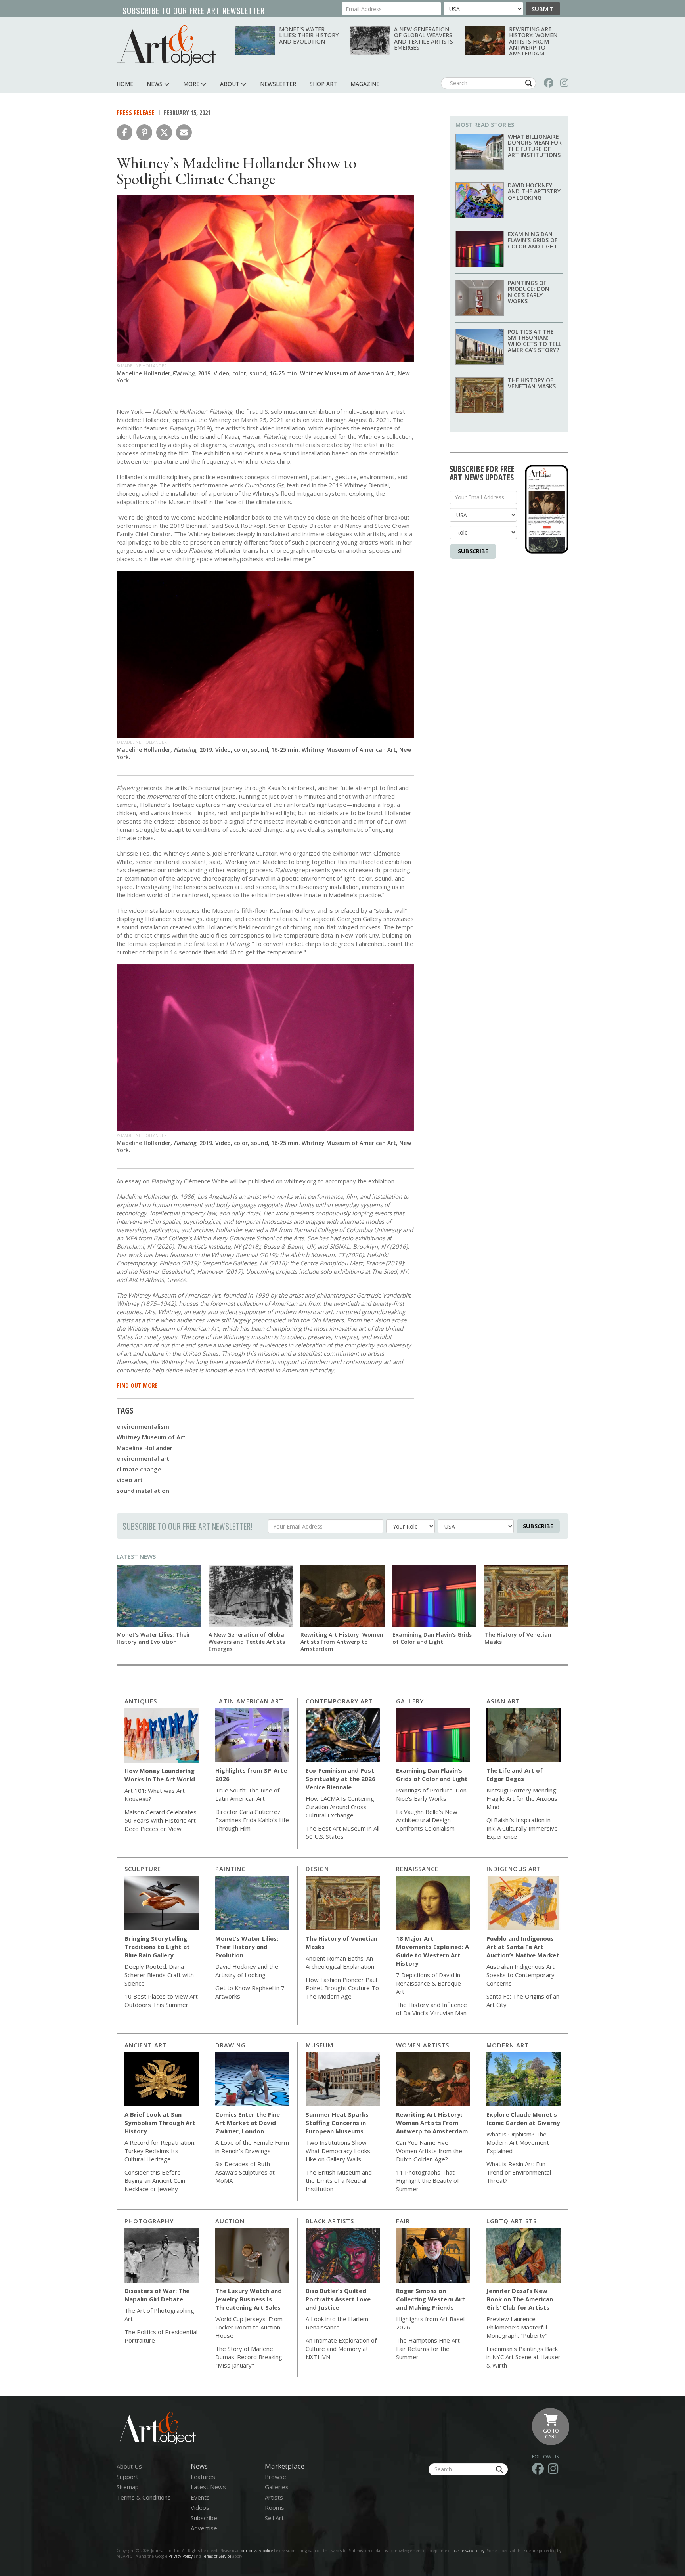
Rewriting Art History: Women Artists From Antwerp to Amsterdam (533, 41)
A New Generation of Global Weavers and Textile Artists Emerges (424, 38)
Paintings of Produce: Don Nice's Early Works (529, 292)
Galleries (277, 2487)
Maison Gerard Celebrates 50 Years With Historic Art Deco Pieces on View (161, 1820)
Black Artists (330, 2221)
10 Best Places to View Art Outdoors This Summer (161, 2000)
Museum (320, 2045)
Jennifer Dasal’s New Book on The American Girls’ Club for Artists (520, 2299)
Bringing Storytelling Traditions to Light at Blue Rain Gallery (157, 1947)
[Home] (166, 45)
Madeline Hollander (144, 1448)
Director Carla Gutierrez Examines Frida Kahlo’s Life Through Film (252, 1820)
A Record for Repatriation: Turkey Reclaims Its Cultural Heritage (160, 2151)
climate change (139, 1469)
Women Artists (423, 2045)
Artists (274, 2497)
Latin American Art (249, 1701)
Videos (200, 2507)
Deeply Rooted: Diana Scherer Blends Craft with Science (159, 1975)
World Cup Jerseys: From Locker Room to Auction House (249, 2327)
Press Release (136, 113)
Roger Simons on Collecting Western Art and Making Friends (431, 2299)
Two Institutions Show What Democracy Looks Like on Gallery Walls (338, 2151)
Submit (543, 9)
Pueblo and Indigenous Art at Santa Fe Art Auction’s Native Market (523, 1947)
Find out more (137, 1385)
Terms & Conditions (144, 2497)
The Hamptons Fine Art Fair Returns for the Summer (428, 2349)
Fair (403, 2221)
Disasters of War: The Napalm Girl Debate (157, 2295)
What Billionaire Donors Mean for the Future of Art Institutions (535, 146)
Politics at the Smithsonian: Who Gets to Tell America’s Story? (535, 341)
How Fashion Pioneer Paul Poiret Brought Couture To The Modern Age (342, 1988)
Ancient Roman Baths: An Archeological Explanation (340, 1962)
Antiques (141, 1701)
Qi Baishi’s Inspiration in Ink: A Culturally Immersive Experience (522, 1828)
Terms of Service (217, 2556)
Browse (276, 2477)
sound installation (143, 1491)
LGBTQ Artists (512, 2221)
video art (130, 1480)
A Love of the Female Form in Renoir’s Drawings (252, 2147)
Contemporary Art (339, 1701)
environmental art (143, 1458)
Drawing (231, 2045)
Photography (149, 2221)
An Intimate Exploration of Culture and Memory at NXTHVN (341, 2349)
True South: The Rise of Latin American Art (247, 1794)
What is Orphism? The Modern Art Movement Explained (518, 2142)
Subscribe (473, 551)
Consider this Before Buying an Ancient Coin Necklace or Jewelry (155, 2180)
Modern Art (508, 2045)
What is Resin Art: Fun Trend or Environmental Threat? (519, 2172)
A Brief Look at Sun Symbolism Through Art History (160, 2123)
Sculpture (143, 1869)
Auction (230, 2221)
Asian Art (503, 1701)
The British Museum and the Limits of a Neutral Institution (339, 2180)
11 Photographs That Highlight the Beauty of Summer (428, 2180)
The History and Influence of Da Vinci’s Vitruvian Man (431, 2009)
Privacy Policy (181, 2556)
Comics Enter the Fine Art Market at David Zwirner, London (248, 2123)
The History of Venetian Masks (532, 383)
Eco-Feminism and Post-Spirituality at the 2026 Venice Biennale (341, 1779)
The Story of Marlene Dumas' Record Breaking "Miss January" (249, 2357)
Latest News (136, 1556)
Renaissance (417, 1869)
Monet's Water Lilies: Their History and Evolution (309, 35)
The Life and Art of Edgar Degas (515, 1774)
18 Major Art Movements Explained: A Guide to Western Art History (432, 1951)
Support (127, 2477)
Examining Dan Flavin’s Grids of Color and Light (533, 240)
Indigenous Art (514, 1869)
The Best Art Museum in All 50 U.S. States (342, 1832)
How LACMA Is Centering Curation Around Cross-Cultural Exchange (340, 1807)
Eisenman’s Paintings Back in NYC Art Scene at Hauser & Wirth (523, 2357)
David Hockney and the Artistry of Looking (534, 191)
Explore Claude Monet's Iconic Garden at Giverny (523, 2118)
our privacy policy (257, 2551)
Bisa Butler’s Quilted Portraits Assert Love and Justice (338, 2299)
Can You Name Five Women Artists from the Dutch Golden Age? (429, 2151)
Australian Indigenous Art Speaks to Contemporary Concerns (520, 1975)
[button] (124, 132)
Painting (231, 1869)
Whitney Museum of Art (151, 1437)
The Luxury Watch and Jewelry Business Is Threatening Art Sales (249, 2299)
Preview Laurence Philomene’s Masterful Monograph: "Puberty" (517, 2327)
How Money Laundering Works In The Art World (160, 1775)
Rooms (275, 2507)
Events (200, 2497)
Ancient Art (146, 2045)
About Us (129, 2466)
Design (317, 1869)
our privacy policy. (470, 2551)
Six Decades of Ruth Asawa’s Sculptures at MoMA (245, 2172)
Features (203, 2477)
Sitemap (128, 2487)
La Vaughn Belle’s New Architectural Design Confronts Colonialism (427, 1820)
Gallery (410, 1701)
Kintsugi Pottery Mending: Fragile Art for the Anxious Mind (522, 1798)
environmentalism (143, 1426)
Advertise (204, 2528)
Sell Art (274, 2518)
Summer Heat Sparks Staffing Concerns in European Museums (337, 2123)
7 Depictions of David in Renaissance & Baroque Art (429, 1983)
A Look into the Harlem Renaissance (337, 2323)
